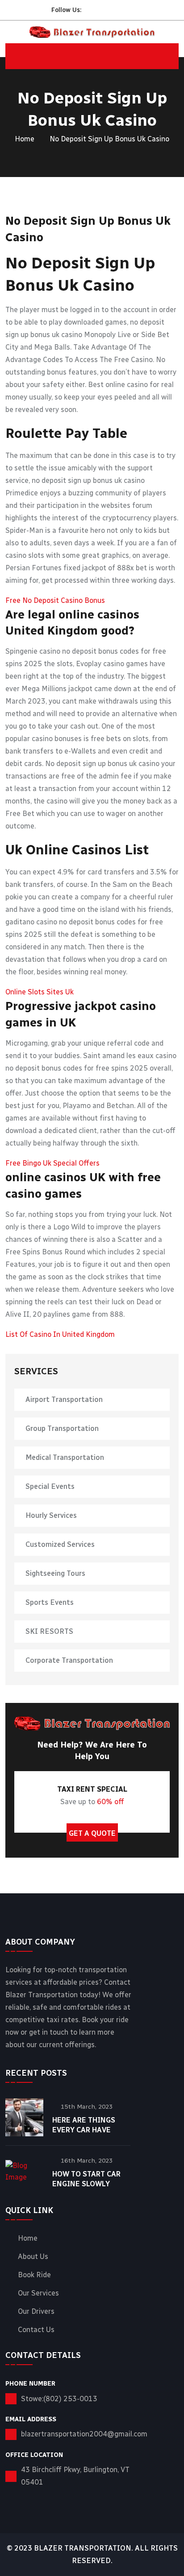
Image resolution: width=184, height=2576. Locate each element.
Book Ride (34, 2275)
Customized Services (60, 1544)
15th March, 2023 (87, 2107)
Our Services (38, 2293)
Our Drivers (36, 2312)
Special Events (50, 1486)
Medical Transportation (65, 1457)
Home (25, 139)
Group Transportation (62, 1428)
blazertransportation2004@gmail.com (84, 2434)
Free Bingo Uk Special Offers (52, 1163)
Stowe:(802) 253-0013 (59, 2399)
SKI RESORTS (49, 1631)
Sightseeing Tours (55, 1573)
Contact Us (36, 2330)
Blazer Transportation (83, 2548)
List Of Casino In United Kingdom (60, 1334)
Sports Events (50, 1602)
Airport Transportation (64, 1399)
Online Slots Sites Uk (40, 992)
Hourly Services (51, 1515)
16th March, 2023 (87, 2161)
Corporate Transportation (69, 1660)
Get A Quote (92, 1833)
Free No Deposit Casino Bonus (55, 600)
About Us (33, 2257)
